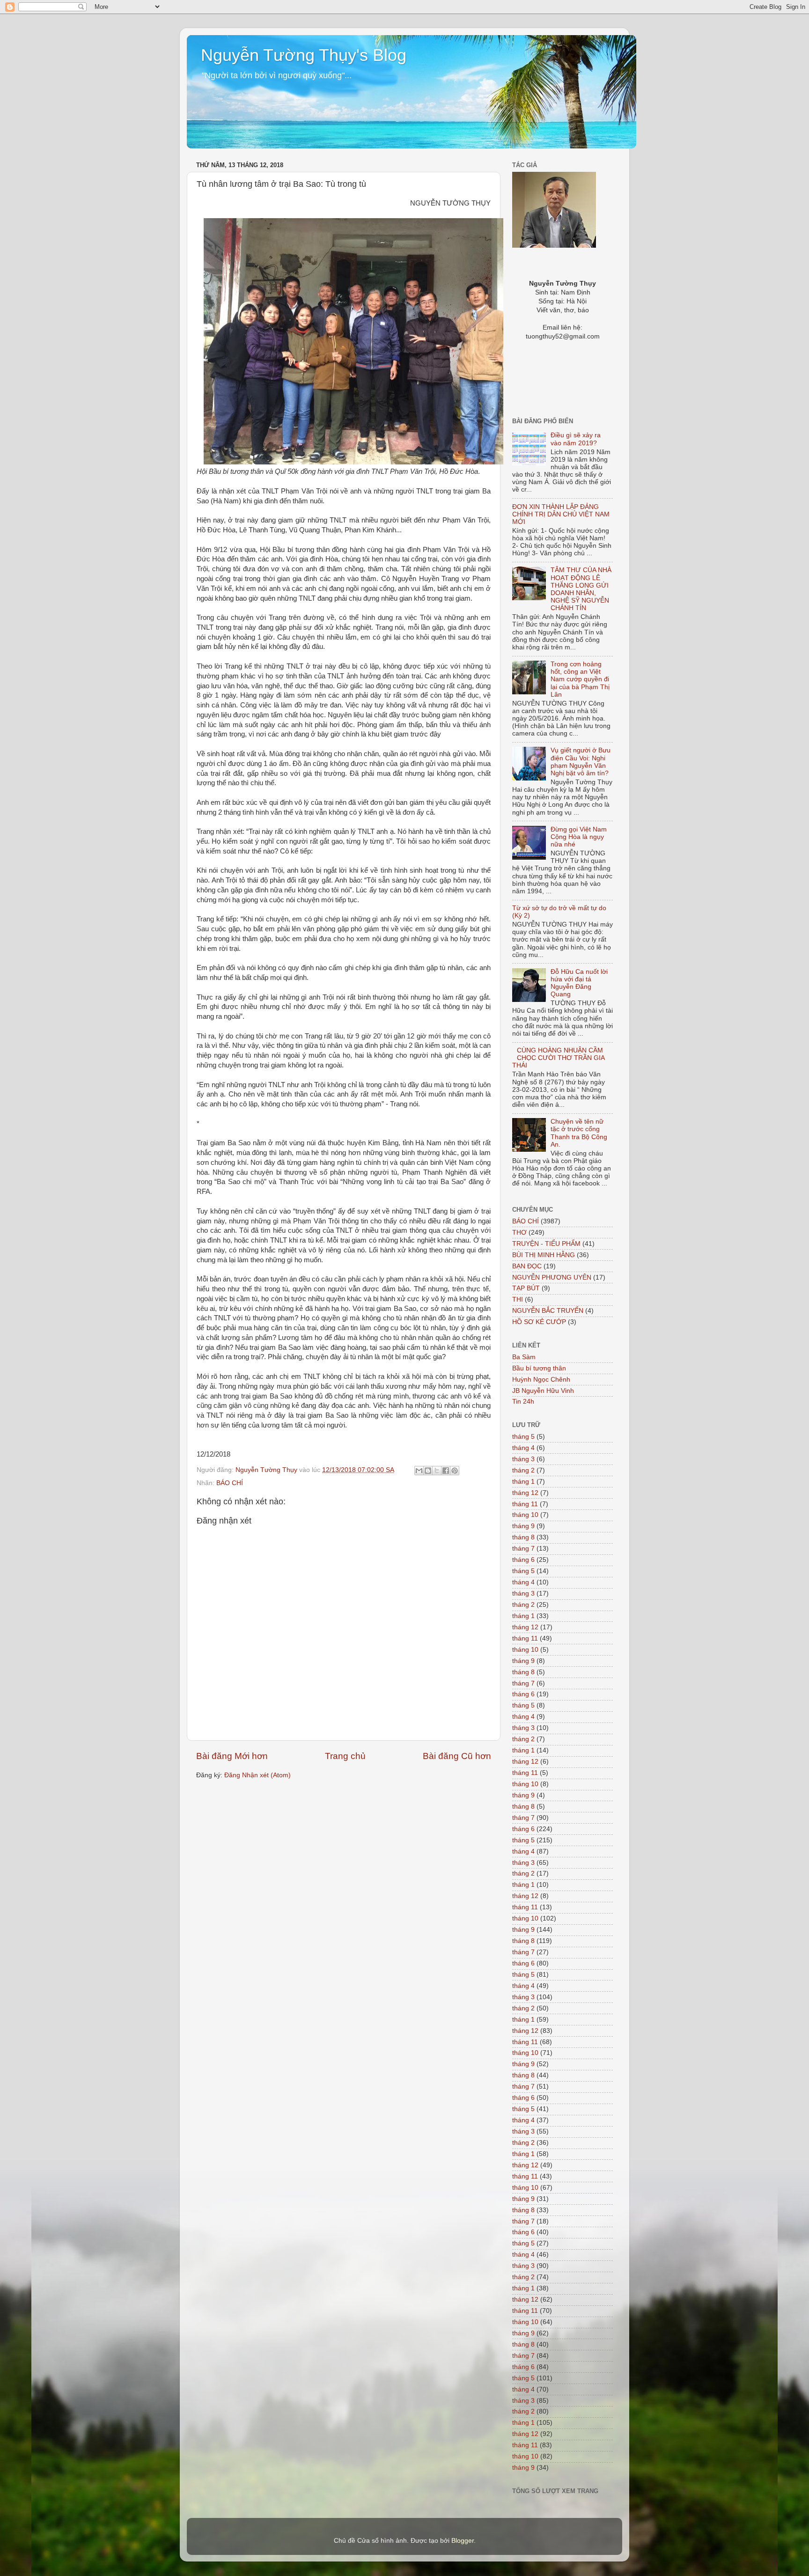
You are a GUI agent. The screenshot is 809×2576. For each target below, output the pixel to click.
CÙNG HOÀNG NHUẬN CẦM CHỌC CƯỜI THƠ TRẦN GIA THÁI (558, 1058)
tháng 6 (523, 1560)
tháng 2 (523, 1470)
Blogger (463, 2541)
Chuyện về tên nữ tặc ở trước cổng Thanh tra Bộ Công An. (579, 1133)
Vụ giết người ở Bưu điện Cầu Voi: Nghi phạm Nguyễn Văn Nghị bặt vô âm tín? (581, 762)
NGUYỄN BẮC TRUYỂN (548, 1311)
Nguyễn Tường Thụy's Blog (304, 55)
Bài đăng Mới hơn (232, 1756)
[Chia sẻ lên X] (437, 1471)
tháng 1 (523, 1482)
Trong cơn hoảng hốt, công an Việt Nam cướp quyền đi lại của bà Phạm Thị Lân (580, 679)
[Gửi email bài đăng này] (419, 1471)
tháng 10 (525, 1515)
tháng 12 (525, 1493)
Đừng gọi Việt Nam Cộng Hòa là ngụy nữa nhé (579, 837)
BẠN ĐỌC (527, 1266)
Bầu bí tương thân (539, 1368)
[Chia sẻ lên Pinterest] (455, 1471)
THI (518, 1299)
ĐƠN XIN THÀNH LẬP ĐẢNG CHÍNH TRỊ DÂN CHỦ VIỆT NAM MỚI (561, 514)
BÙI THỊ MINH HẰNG (544, 1255)
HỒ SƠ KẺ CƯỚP (539, 1322)
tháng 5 (523, 1437)
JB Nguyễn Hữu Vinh (543, 1391)
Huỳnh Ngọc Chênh (541, 1380)
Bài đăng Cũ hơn (457, 1756)
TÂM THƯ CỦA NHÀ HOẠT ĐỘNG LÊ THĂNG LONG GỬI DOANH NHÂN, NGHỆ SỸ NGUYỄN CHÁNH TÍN (581, 589)
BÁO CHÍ (230, 1483)
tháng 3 (523, 1459)
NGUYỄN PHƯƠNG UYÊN (552, 1277)
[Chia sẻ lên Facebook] (446, 1471)
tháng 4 (523, 1448)
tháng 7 (523, 1549)
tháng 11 (525, 1504)
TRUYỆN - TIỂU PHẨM (546, 1244)
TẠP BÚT (526, 1288)
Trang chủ (345, 1756)
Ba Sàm (524, 1357)
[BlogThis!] (428, 1471)
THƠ (519, 1233)
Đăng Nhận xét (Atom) (257, 1775)
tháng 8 (523, 1537)
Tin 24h (523, 1402)
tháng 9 (523, 1526)
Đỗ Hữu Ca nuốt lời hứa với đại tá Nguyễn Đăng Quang (579, 983)
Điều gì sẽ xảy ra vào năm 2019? (576, 439)
